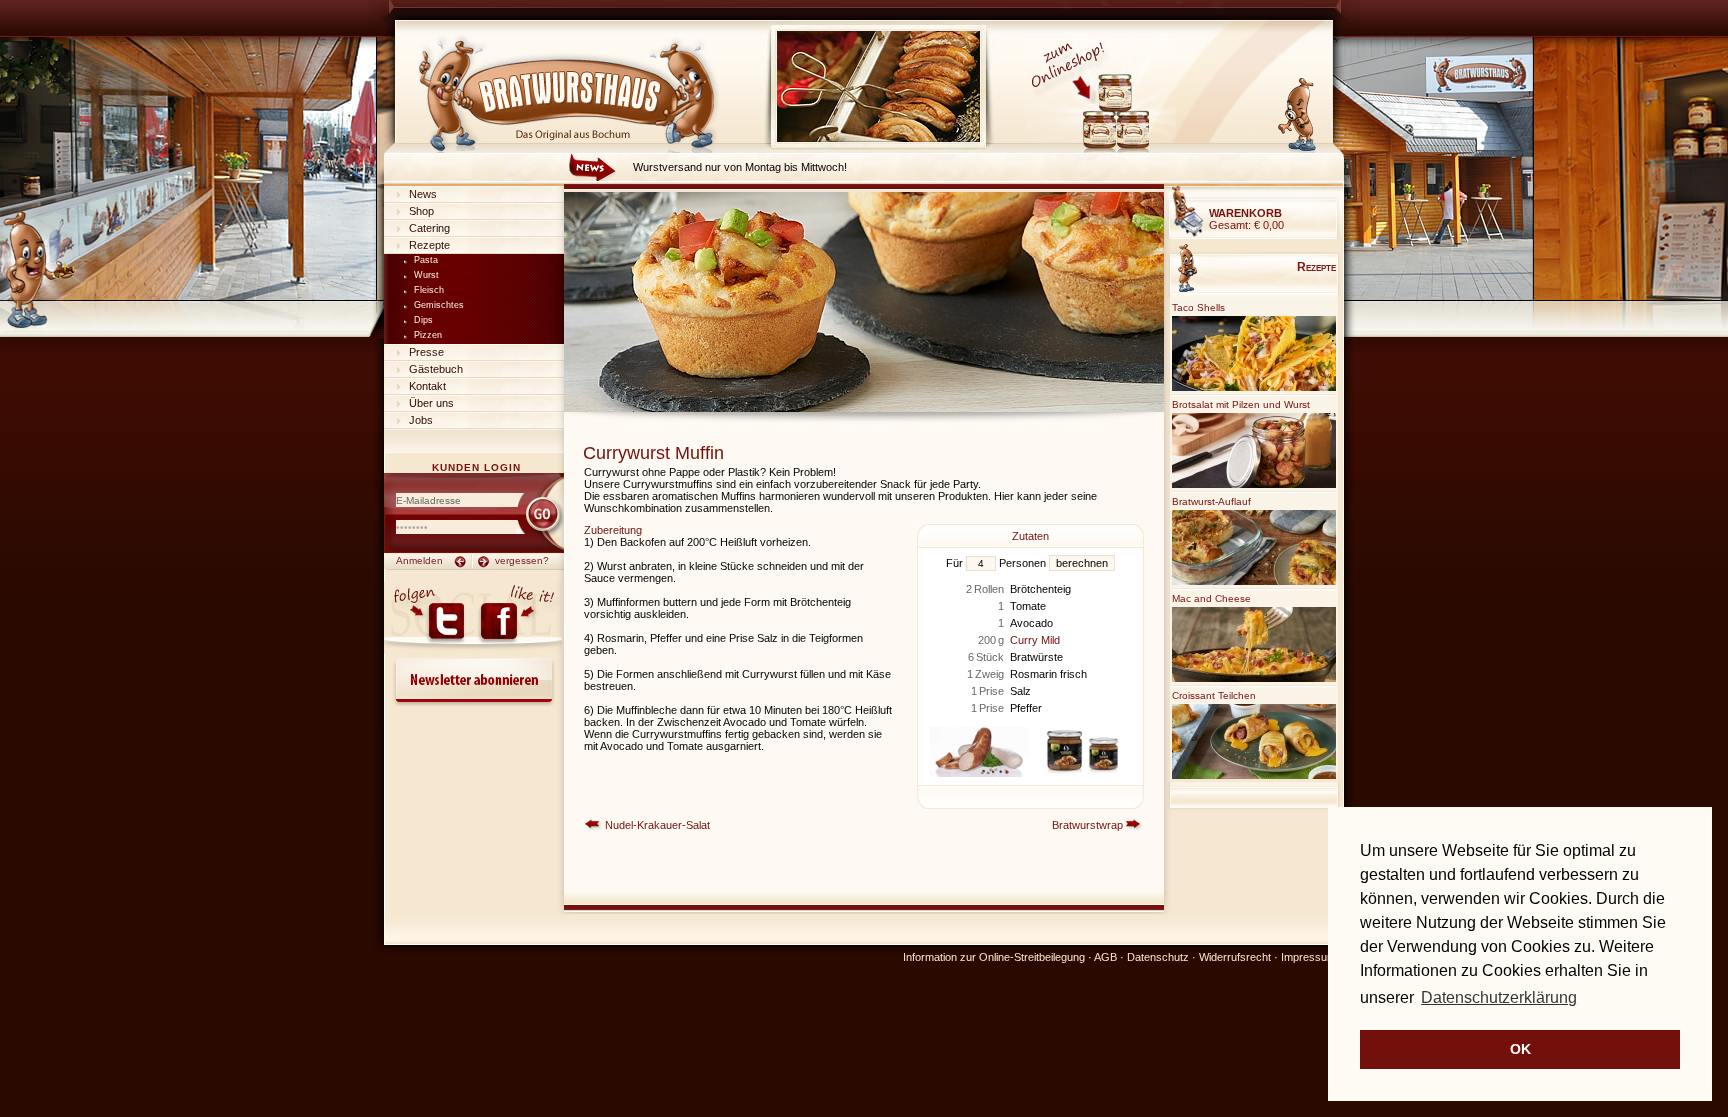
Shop (421, 211)
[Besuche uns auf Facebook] (517, 618)
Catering (429, 228)
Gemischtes (439, 305)
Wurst (426, 275)
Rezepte (429, 245)
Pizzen (428, 335)
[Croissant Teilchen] (1254, 775)
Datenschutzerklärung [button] (1499, 997)
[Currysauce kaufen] (1101, 149)
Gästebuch (436, 369)
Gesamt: (1246, 219)
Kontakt (427, 386)
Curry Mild (1035, 640)
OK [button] (1520, 1049)
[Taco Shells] (1254, 387)
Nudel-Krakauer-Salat (657, 825)
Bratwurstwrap (1087, 825)
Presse (426, 352)
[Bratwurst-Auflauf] (1254, 581)
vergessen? (522, 560)
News (423, 194)
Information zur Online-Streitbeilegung (994, 957)
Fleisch (429, 290)
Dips (423, 320)
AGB (1105, 957)
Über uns (431, 403)
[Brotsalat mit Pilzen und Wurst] (1254, 484)
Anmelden (419, 560)
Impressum (1308, 957)
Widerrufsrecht (1235, 957)
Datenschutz (1158, 957)
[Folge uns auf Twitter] (428, 618)
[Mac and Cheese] (1254, 678)
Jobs (421, 420)
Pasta (426, 260)
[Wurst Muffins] (864, 408)
